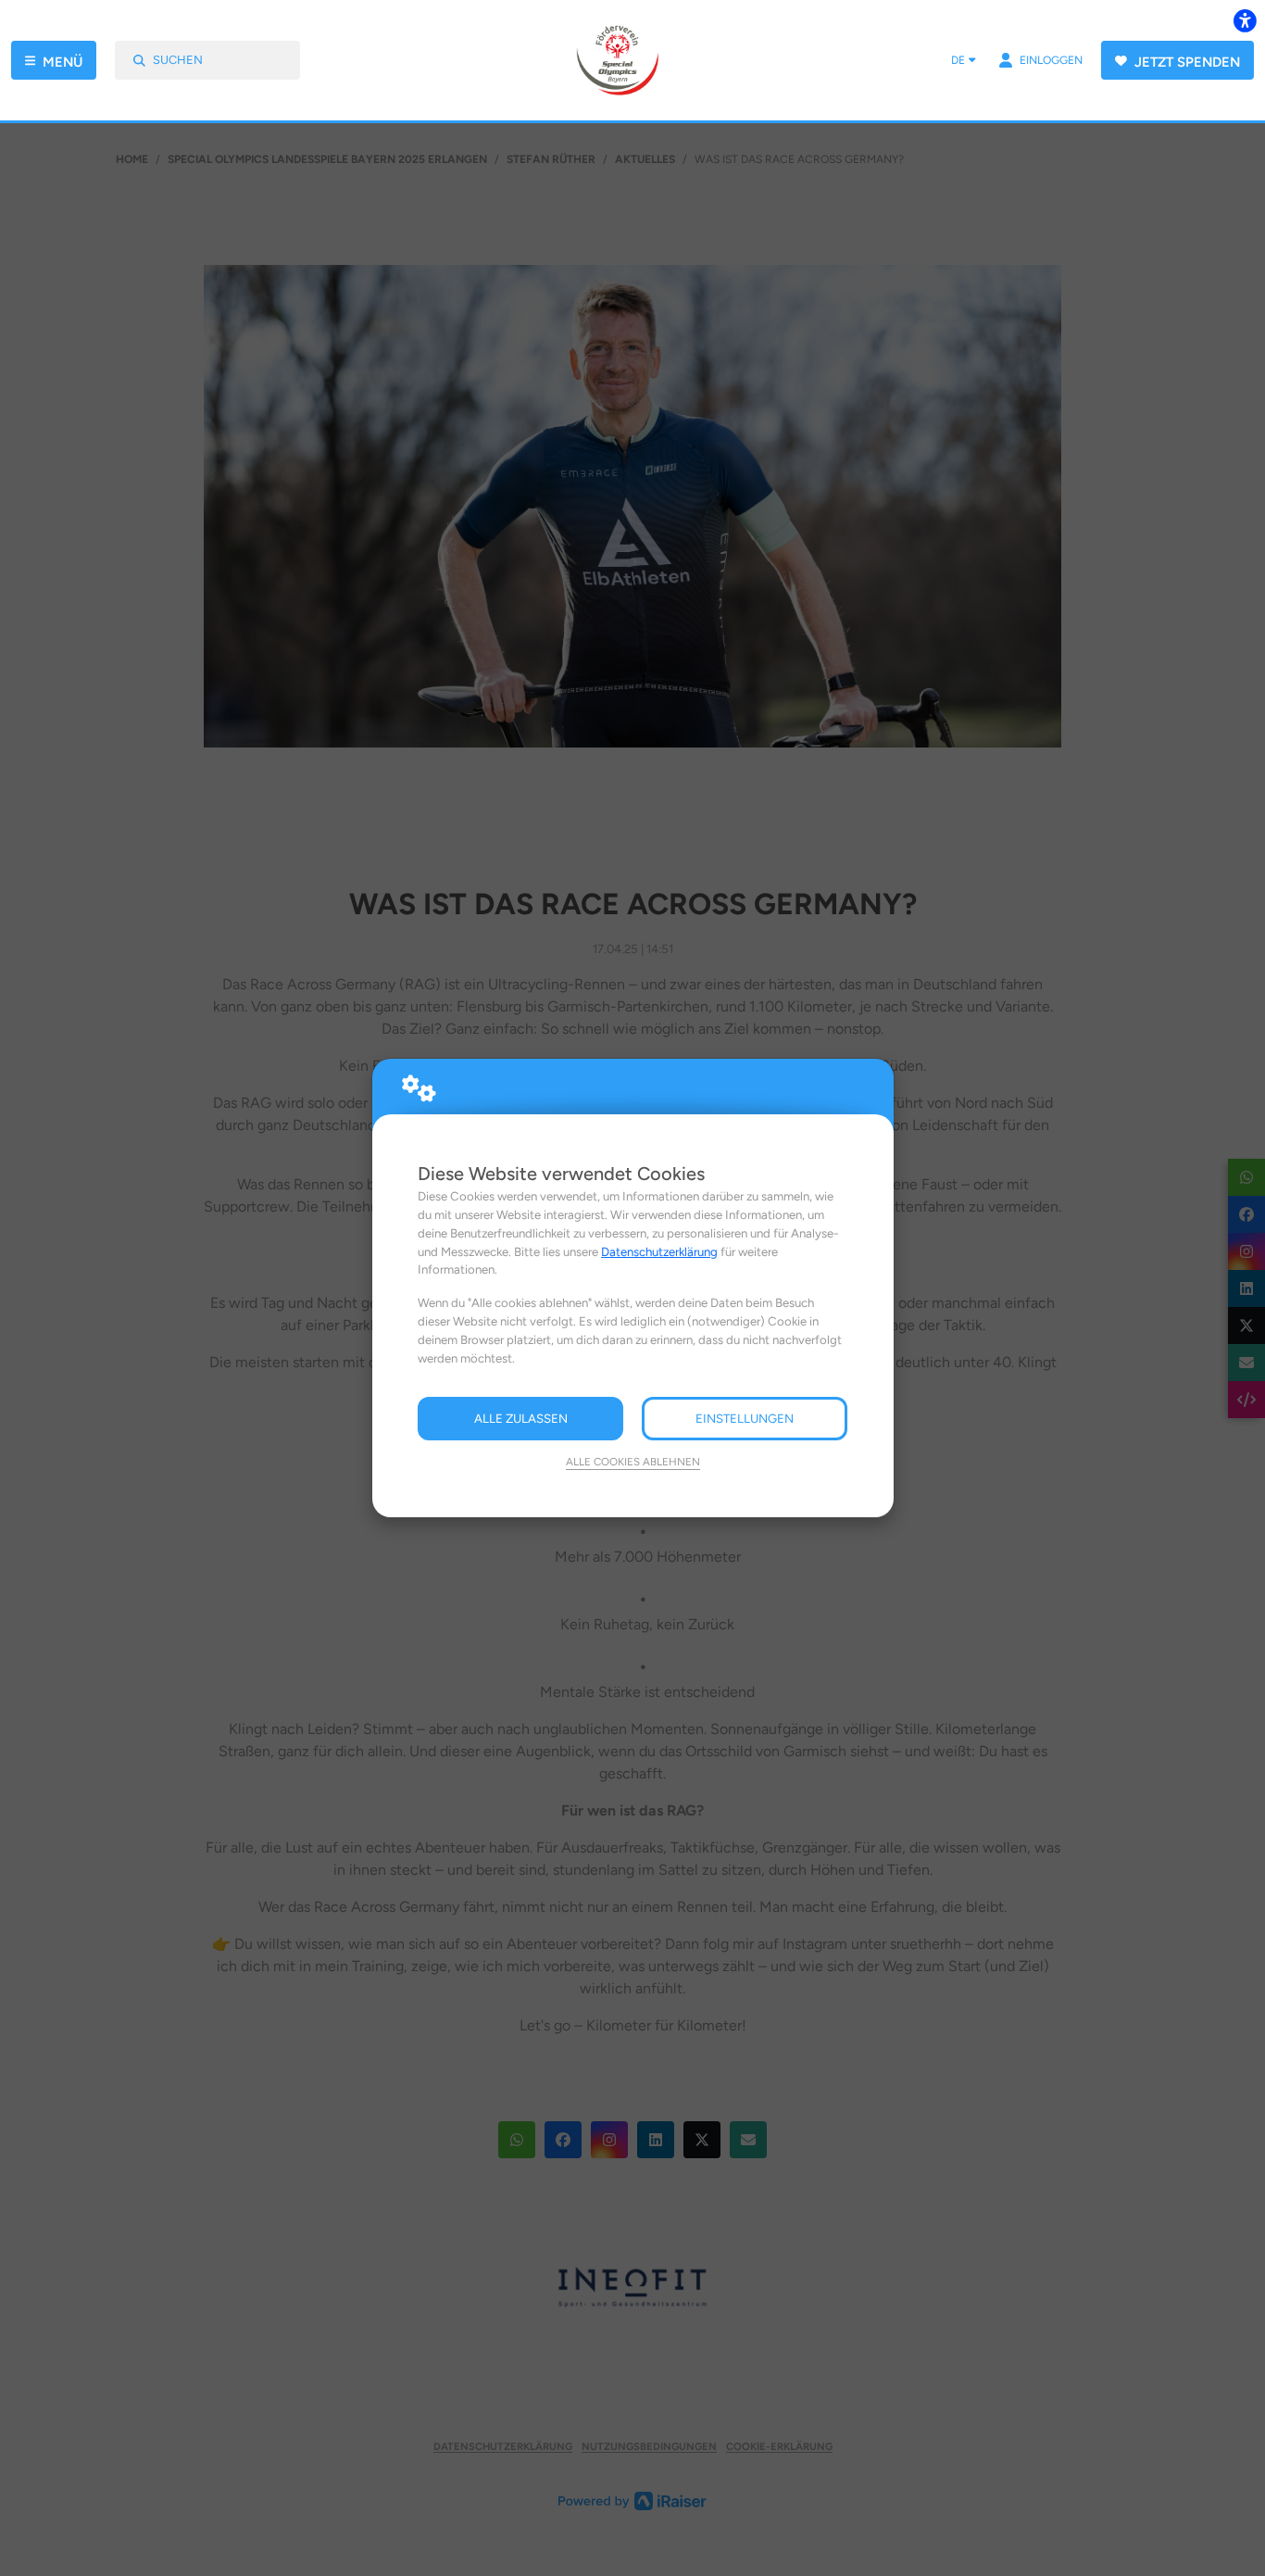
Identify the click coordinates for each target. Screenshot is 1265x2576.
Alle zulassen (521, 1418)
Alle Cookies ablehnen (633, 1462)
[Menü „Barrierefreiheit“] (1245, 20)
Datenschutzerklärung (659, 1251)
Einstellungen (745, 1418)
